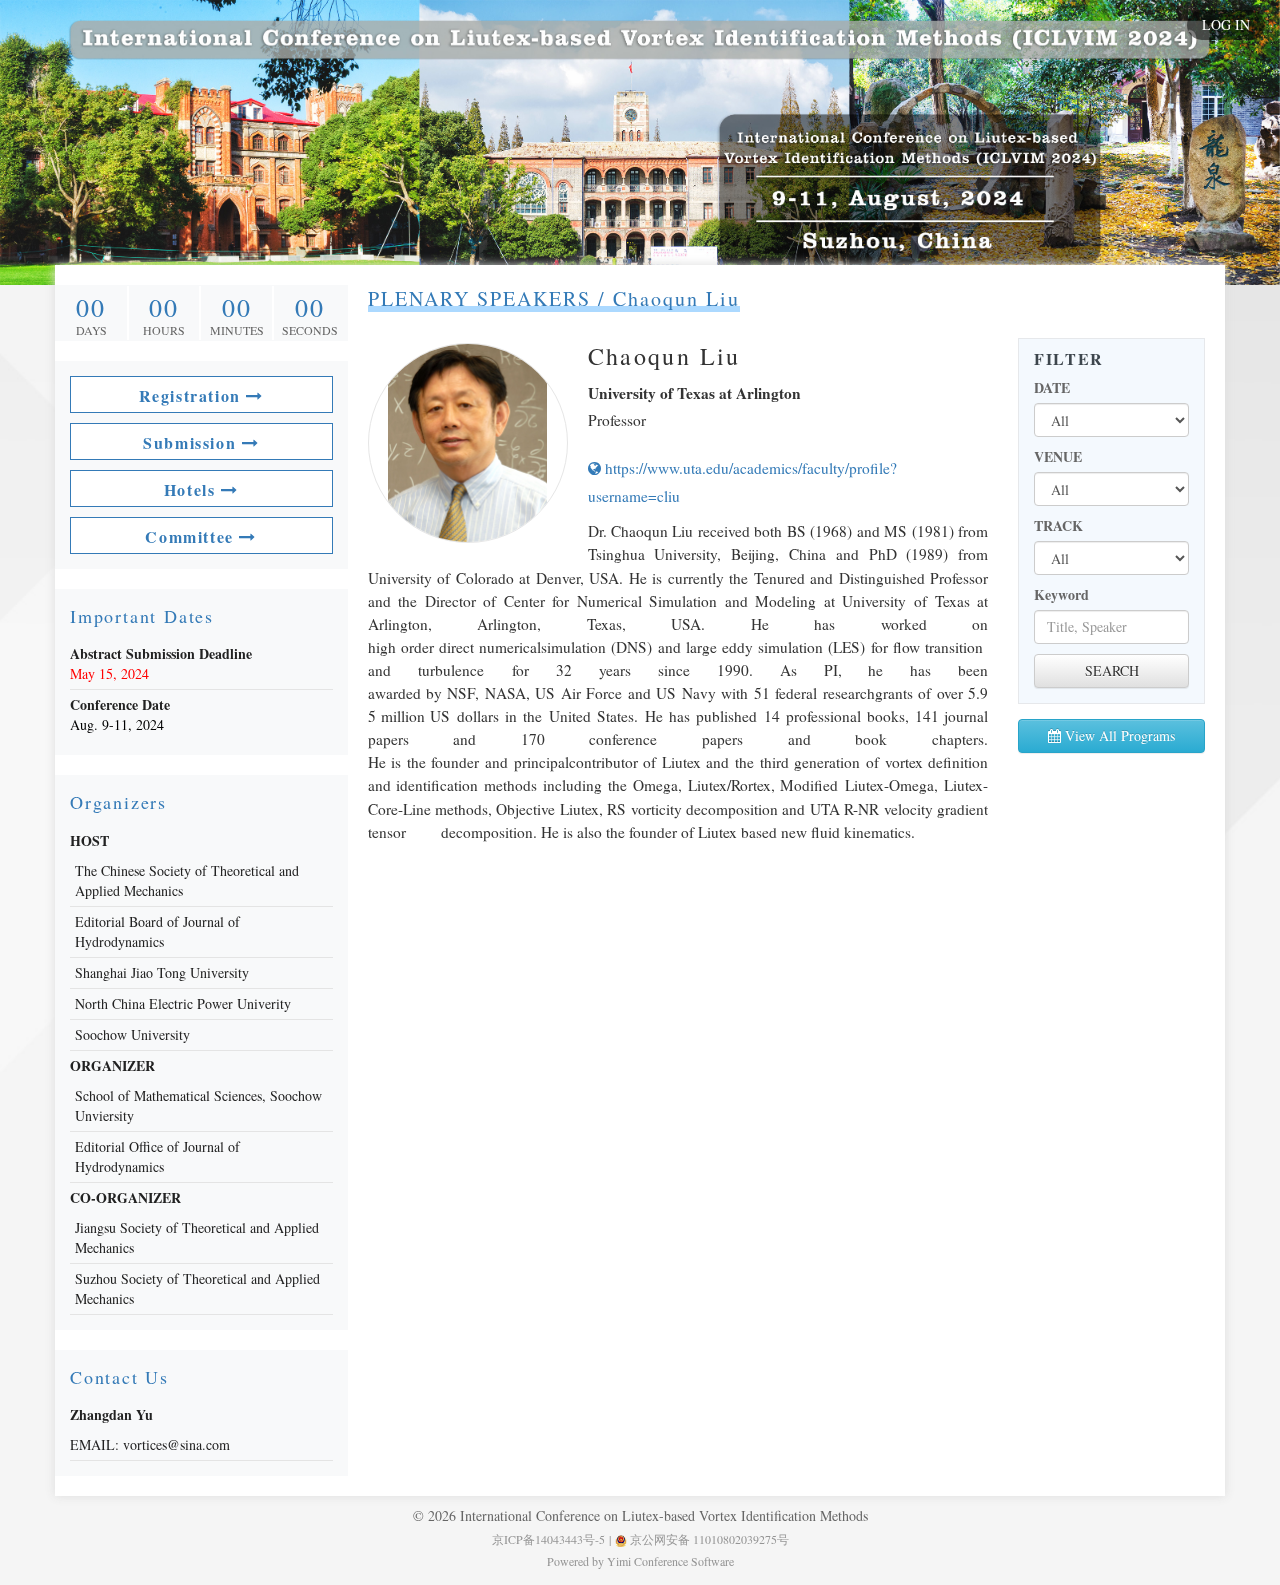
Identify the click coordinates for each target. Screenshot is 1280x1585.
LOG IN (1226, 24)
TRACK (1058, 526)
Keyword (1061, 595)
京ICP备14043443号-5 (548, 1539)
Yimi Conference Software (670, 1561)
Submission (192, 442)
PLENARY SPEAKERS (479, 298)
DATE (1052, 388)
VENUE (1058, 457)
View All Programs (1118, 735)
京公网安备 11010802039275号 (708, 1539)
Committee (192, 536)
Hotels (192, 489)
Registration (193, 395)
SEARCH (1112, 670)
